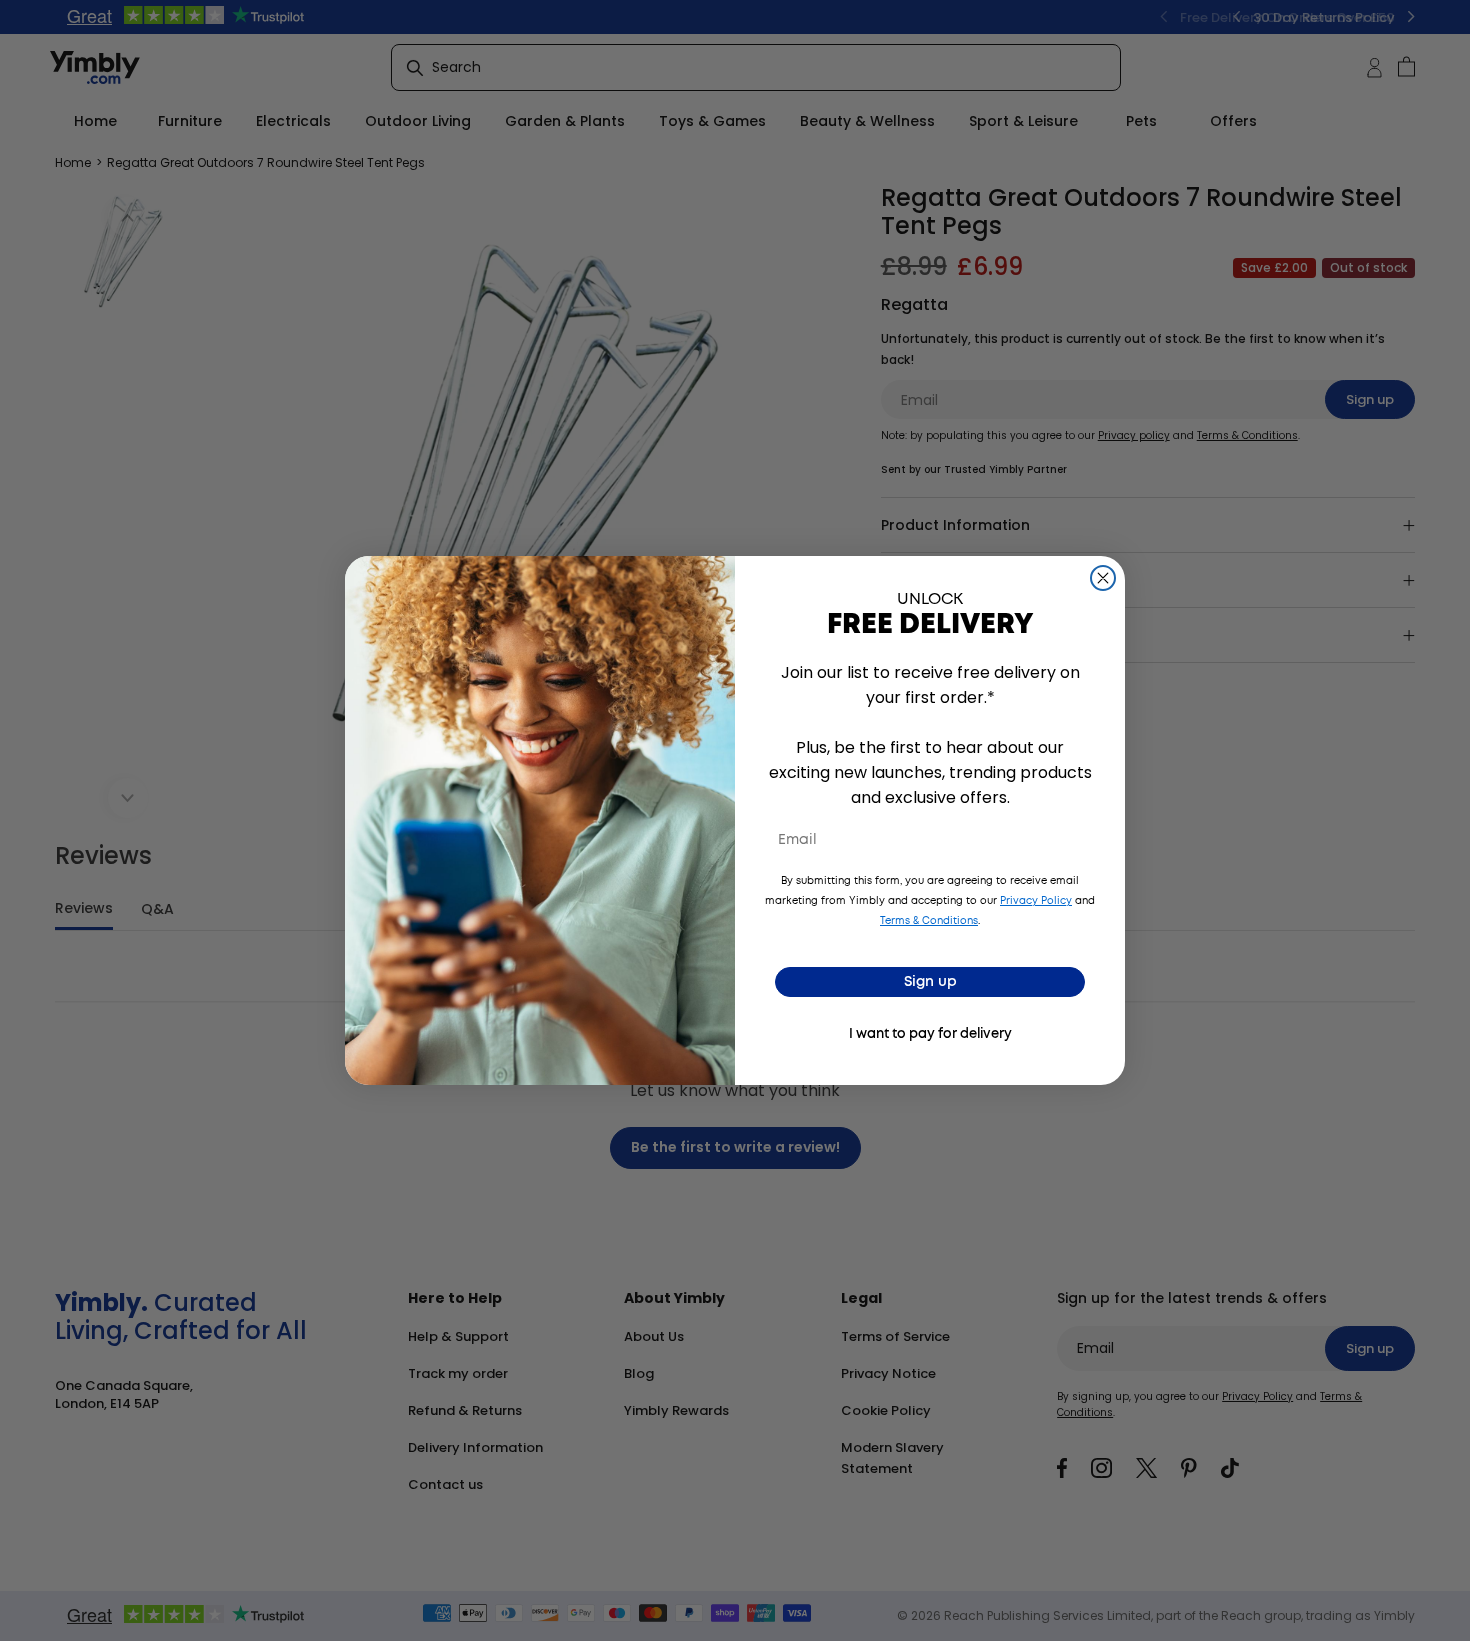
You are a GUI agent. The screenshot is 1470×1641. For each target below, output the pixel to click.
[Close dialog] (1103, 578)
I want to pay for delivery (930, 1034)
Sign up (930, 982)
